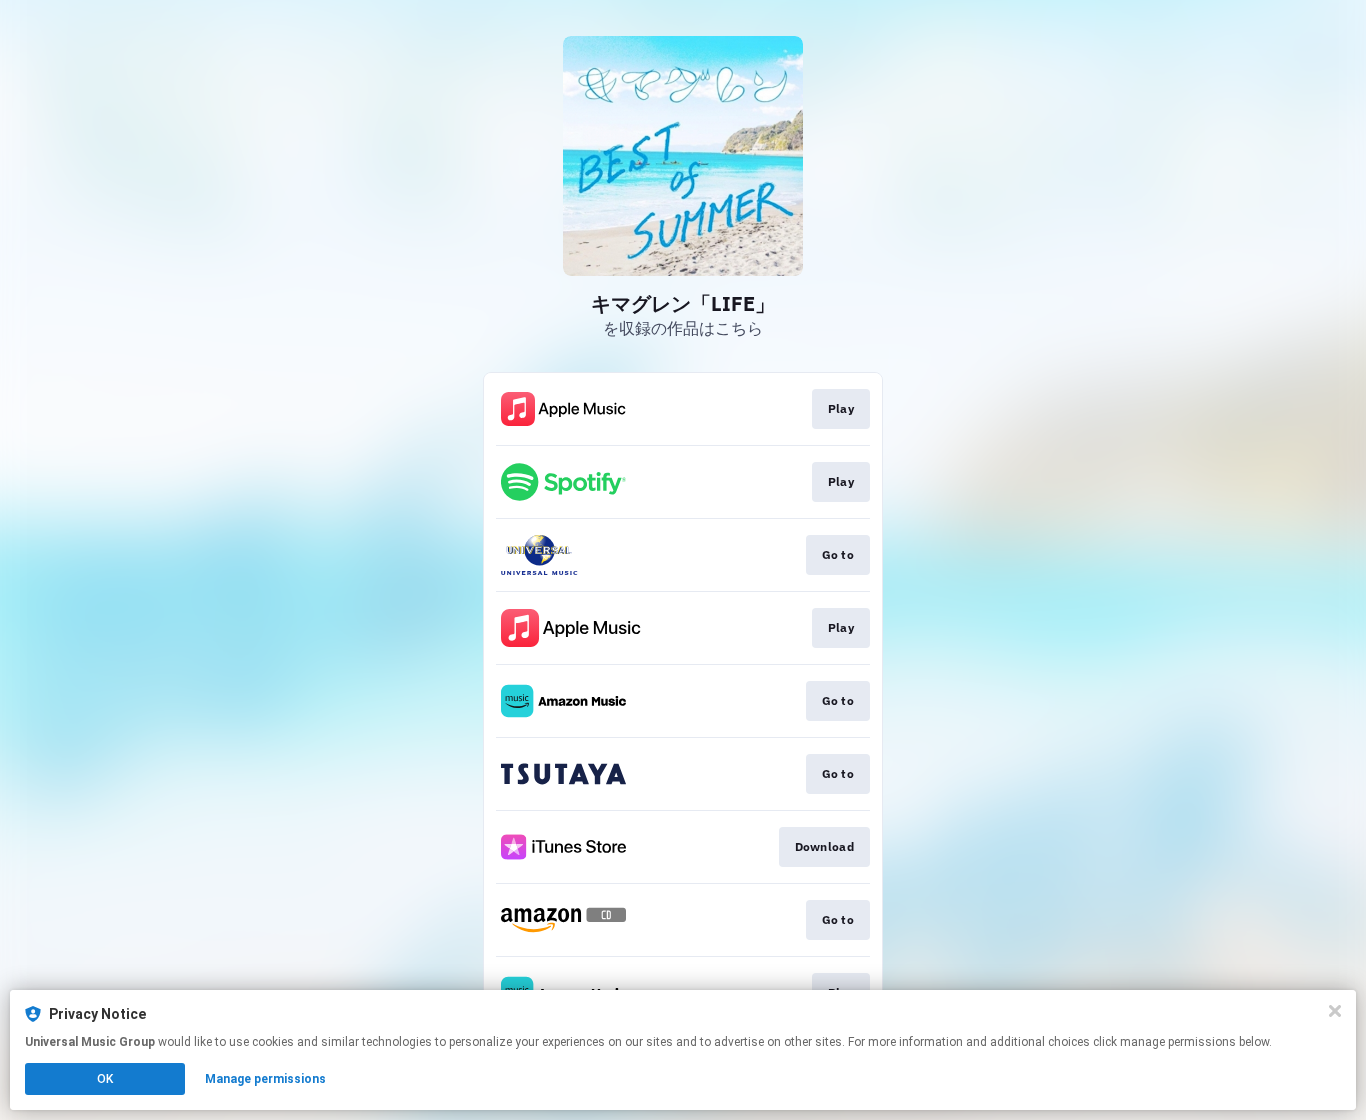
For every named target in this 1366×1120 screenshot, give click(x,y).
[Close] (1335, 1011)
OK (105, 1079)
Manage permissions (265, 1079)
